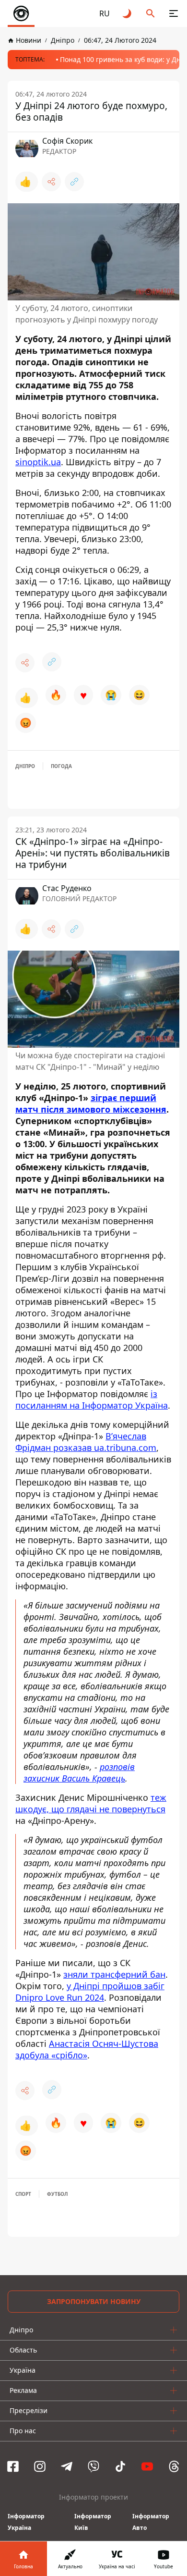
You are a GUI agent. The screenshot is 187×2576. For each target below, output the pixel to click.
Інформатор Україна (26, 2522)
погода (61, 766)
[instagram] (40, 2466)
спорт (23, 2194)
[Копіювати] (74, 182)
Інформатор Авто (151, 2522)
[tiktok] (120, 2466)
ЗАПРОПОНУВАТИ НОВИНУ (94, 2301)
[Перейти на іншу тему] (128, 13)
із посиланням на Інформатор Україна (92, 1399)
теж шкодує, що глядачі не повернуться (91, 1803)
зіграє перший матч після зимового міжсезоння (91, 1103)
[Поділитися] (51, 182)
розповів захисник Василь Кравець (79, 1772)
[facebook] (13, 2466)
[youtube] (147, 2466)
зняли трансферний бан (114, 1974)
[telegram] (67, 2466)
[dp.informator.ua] (21, 13)
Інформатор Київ (93, 2522)
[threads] (174, 2466)
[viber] (93, 2466)
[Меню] (174, 13)
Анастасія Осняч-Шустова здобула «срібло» (87, 2049)
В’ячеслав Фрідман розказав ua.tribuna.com (86, 1442)
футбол (57, 2194)
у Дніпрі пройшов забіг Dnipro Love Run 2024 (90, 1992)
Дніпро (25, 766)
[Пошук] (151, 13)
